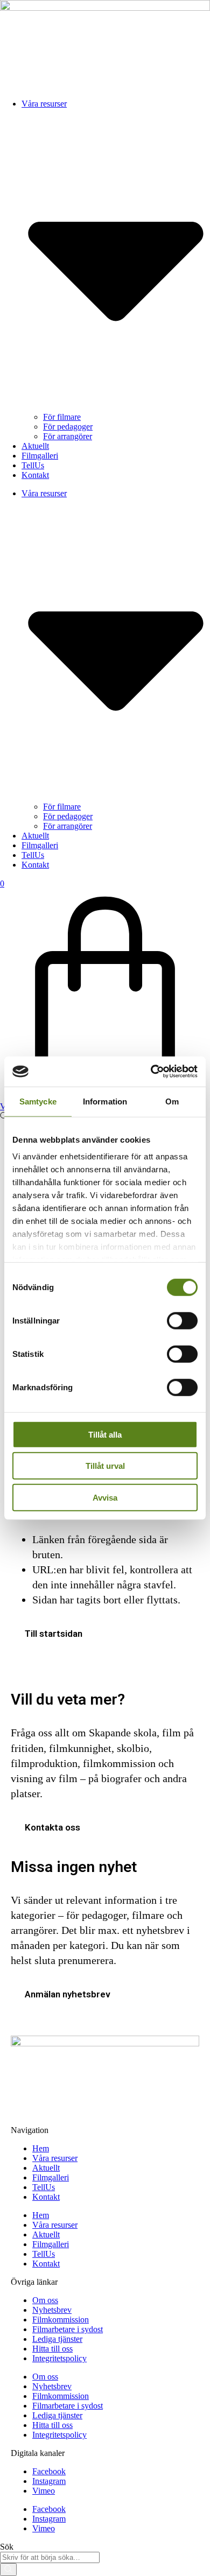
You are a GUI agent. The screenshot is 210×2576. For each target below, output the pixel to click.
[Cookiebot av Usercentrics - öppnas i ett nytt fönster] (151, 1072)
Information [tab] (105, 1101)
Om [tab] (172, 1101)
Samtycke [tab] (38, 1101)
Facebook (49, 2471)
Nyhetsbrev (52, 2310)
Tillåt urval (105, 1466)
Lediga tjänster (57, 2339)
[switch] (182, 1320)
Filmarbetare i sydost (68, 2329)
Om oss (45, 2300)
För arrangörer (68, 436)
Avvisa (105, 1497)
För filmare (62, 417)
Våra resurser (55, 2158)
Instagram (49, 2481)
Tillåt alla (105, 1434)
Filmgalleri (40, 456)
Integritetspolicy (59, 2358)
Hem (41, 2148)
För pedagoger (68, 427)
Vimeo (44, 2491)
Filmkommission (61, 2320)
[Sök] (8, 2570)
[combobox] (50, 2557)
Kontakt (35, 475)
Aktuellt (35, 446)
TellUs (33, 465)
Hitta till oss (52, 2349)
